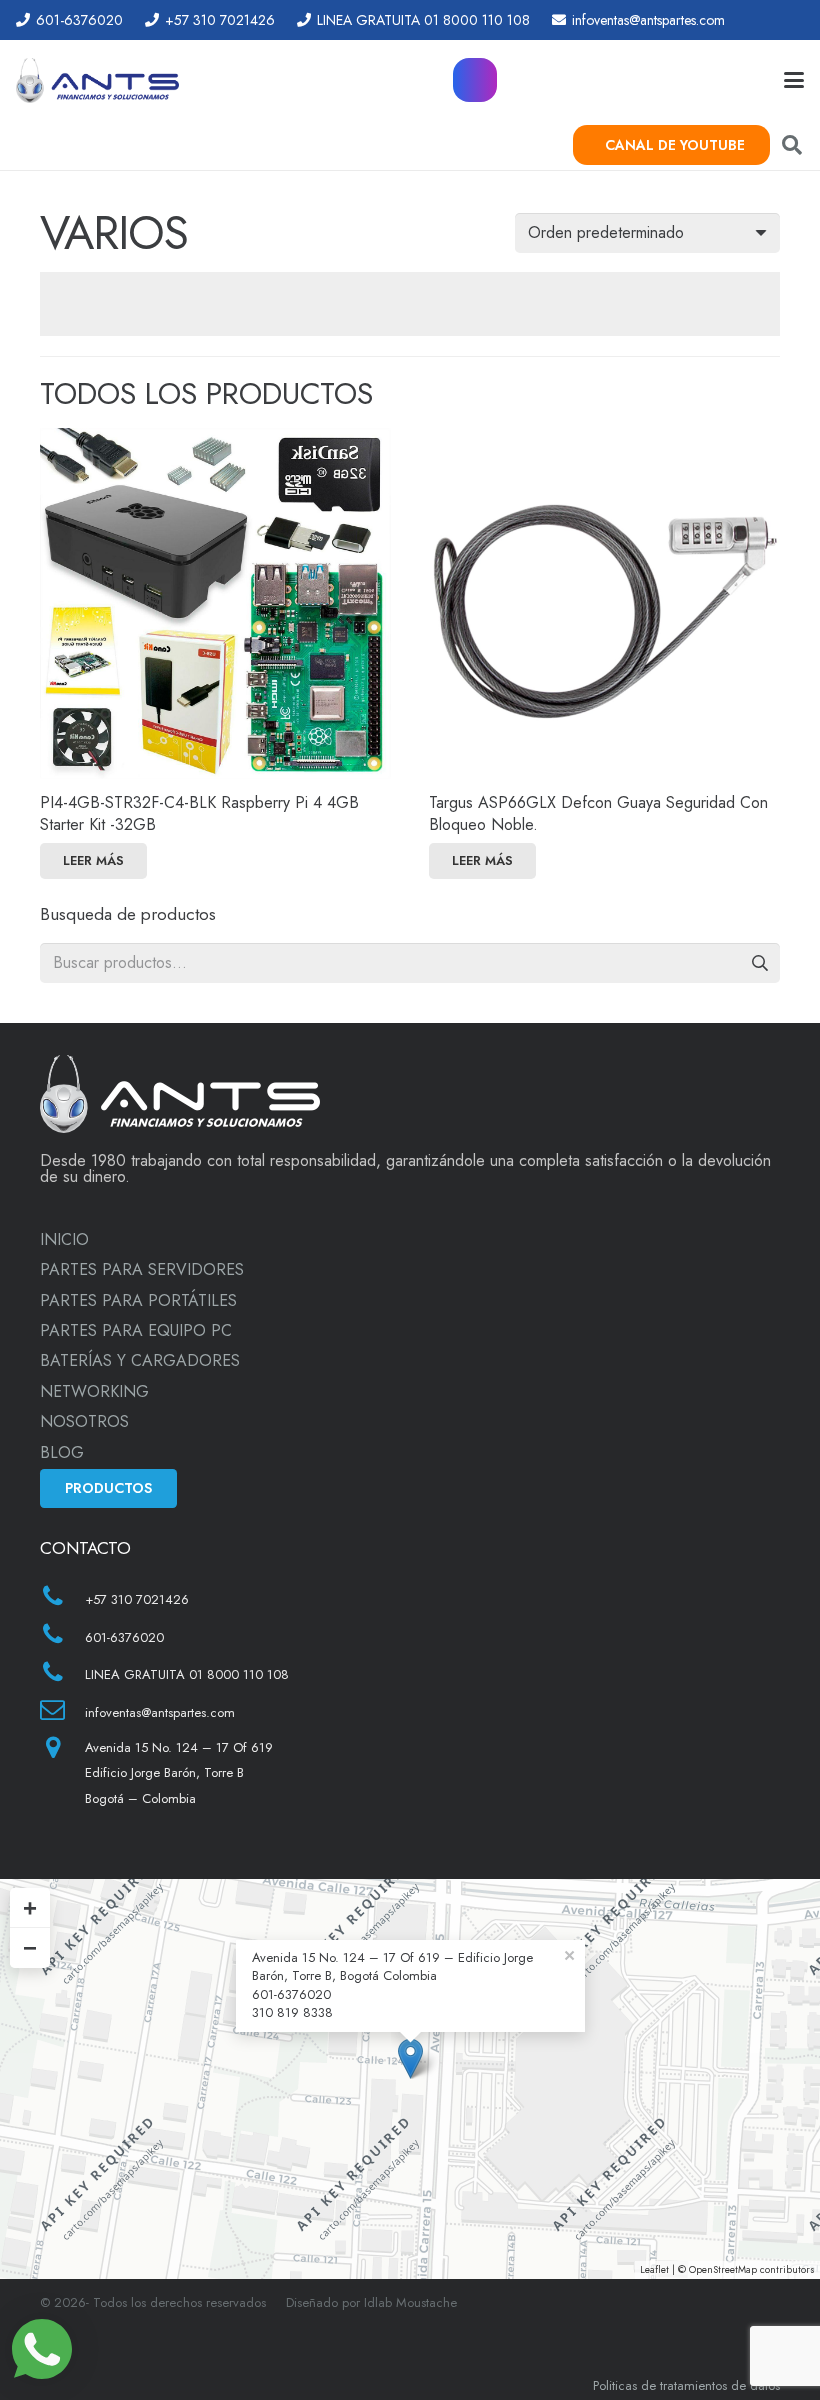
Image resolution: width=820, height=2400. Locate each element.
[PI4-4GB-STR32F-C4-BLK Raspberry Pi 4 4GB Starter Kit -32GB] (215, 603)
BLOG (62, 1452)
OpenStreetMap (723, 2269)
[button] (794, 80)
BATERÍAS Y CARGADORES (140, 1360)
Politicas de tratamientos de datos (686, 2385)
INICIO (64, 1239)
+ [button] (30, 1907)
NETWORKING (94, 1391)
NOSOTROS (84, 1421)
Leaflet (654, 2269)
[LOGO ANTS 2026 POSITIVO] (97, 80)
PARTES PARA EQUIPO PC (136, 1330)
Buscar (760, 962)
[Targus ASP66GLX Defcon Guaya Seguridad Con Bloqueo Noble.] (604, 603)
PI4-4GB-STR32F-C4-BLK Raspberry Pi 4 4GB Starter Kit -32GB (199, 813)
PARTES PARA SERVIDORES (142, 1269)
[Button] (475, 80)
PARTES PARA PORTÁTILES (138, 1300)
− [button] (30, 1947)
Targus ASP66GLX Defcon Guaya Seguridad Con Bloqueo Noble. (598, 813)
